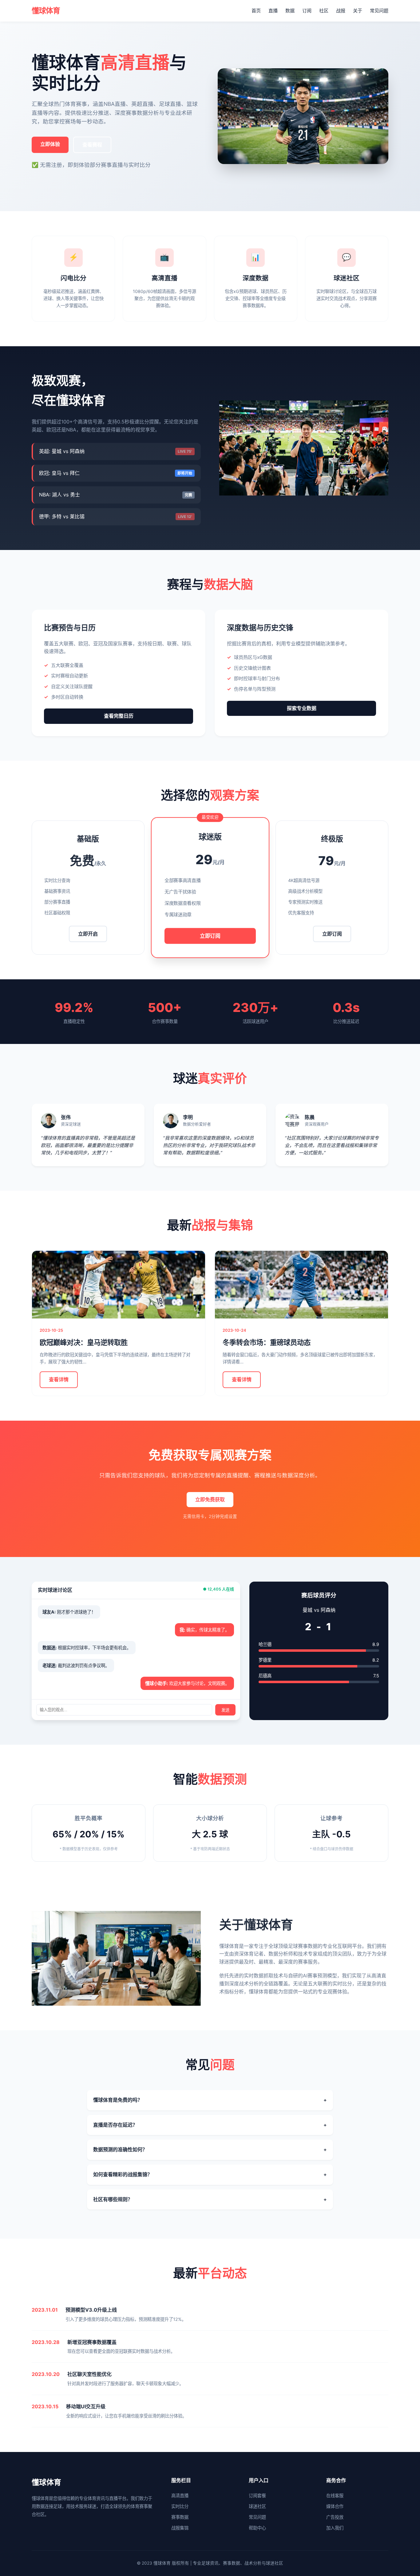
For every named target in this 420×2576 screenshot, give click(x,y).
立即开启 (88, 934)
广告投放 (335, 2517)
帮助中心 (257, 2528)
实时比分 (180, 2506)
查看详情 (59, 1379)
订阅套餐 (257, 2496)
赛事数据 (180, 2517)
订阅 (307, 11)
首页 (256, 11)
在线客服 (335, 2496)
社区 (324, 11)
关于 (358, 11)
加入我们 (335, 2528)
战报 (341, 11)
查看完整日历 (119, 716)
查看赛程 (92, 145)
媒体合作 (335, 2506)
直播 (273, 11)
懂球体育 (46, 11)
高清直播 (180, 2496)
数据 (290, 11)
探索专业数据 (302, 708)
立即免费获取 (210, 1499)
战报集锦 (180, 2528)
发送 (225, 1710)
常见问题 (379, 11)
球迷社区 (257, 2506)
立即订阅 (210, 935)
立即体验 (50, 144)
